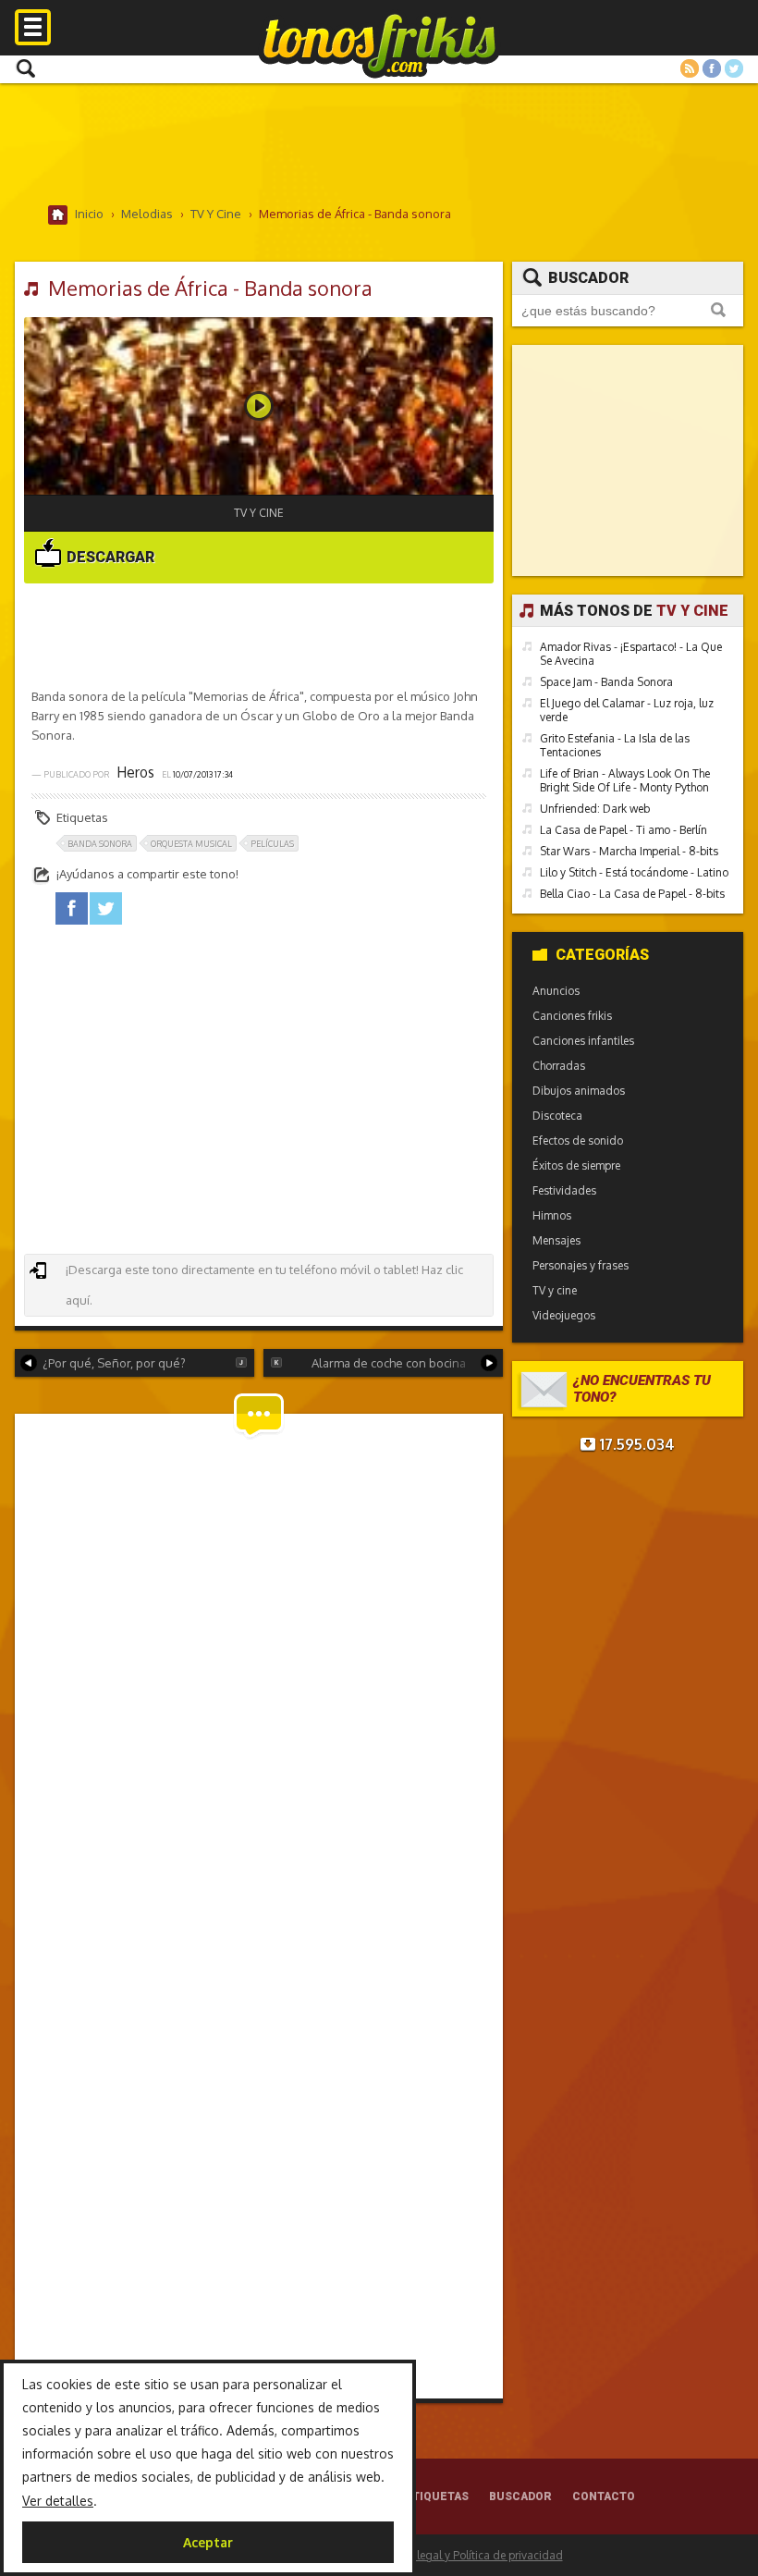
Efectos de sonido (578, 1141)
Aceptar (208, 2542)
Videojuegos (564, 1315)
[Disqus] (258, 1663)
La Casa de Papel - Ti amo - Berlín (624, 830)
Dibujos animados (579, 1091)
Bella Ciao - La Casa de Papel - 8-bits (632, 894)
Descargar (109, 557)
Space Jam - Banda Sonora (606, 682)
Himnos (552, 1215)
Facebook (712, 68)
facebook (72, 908)
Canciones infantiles (583, 1041)
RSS (690, 68)
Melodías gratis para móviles (379, 44)
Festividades (564, 1190)
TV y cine (259, 513)
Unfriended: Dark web (595, 809)
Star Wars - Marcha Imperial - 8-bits (629, 851)
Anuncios (556, 991)
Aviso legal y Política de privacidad (475, 2555)
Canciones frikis (572, 1016)
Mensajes (556, 1240)
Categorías (602, 955)
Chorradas (559, 1066)
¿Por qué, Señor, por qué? (114, 1363)
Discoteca (557, 1116)
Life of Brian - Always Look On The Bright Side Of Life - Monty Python (625, 780)
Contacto (604, 2496)
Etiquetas (437, 2496)
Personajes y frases (581, 1265)
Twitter (734, 68)
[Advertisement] (379, 143)
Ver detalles (58, 2501)
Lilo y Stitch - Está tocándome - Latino (634, 872)
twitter (106, 908)
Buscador (588, 278)
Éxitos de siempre (576, 1165)
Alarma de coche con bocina (389, 1363)
